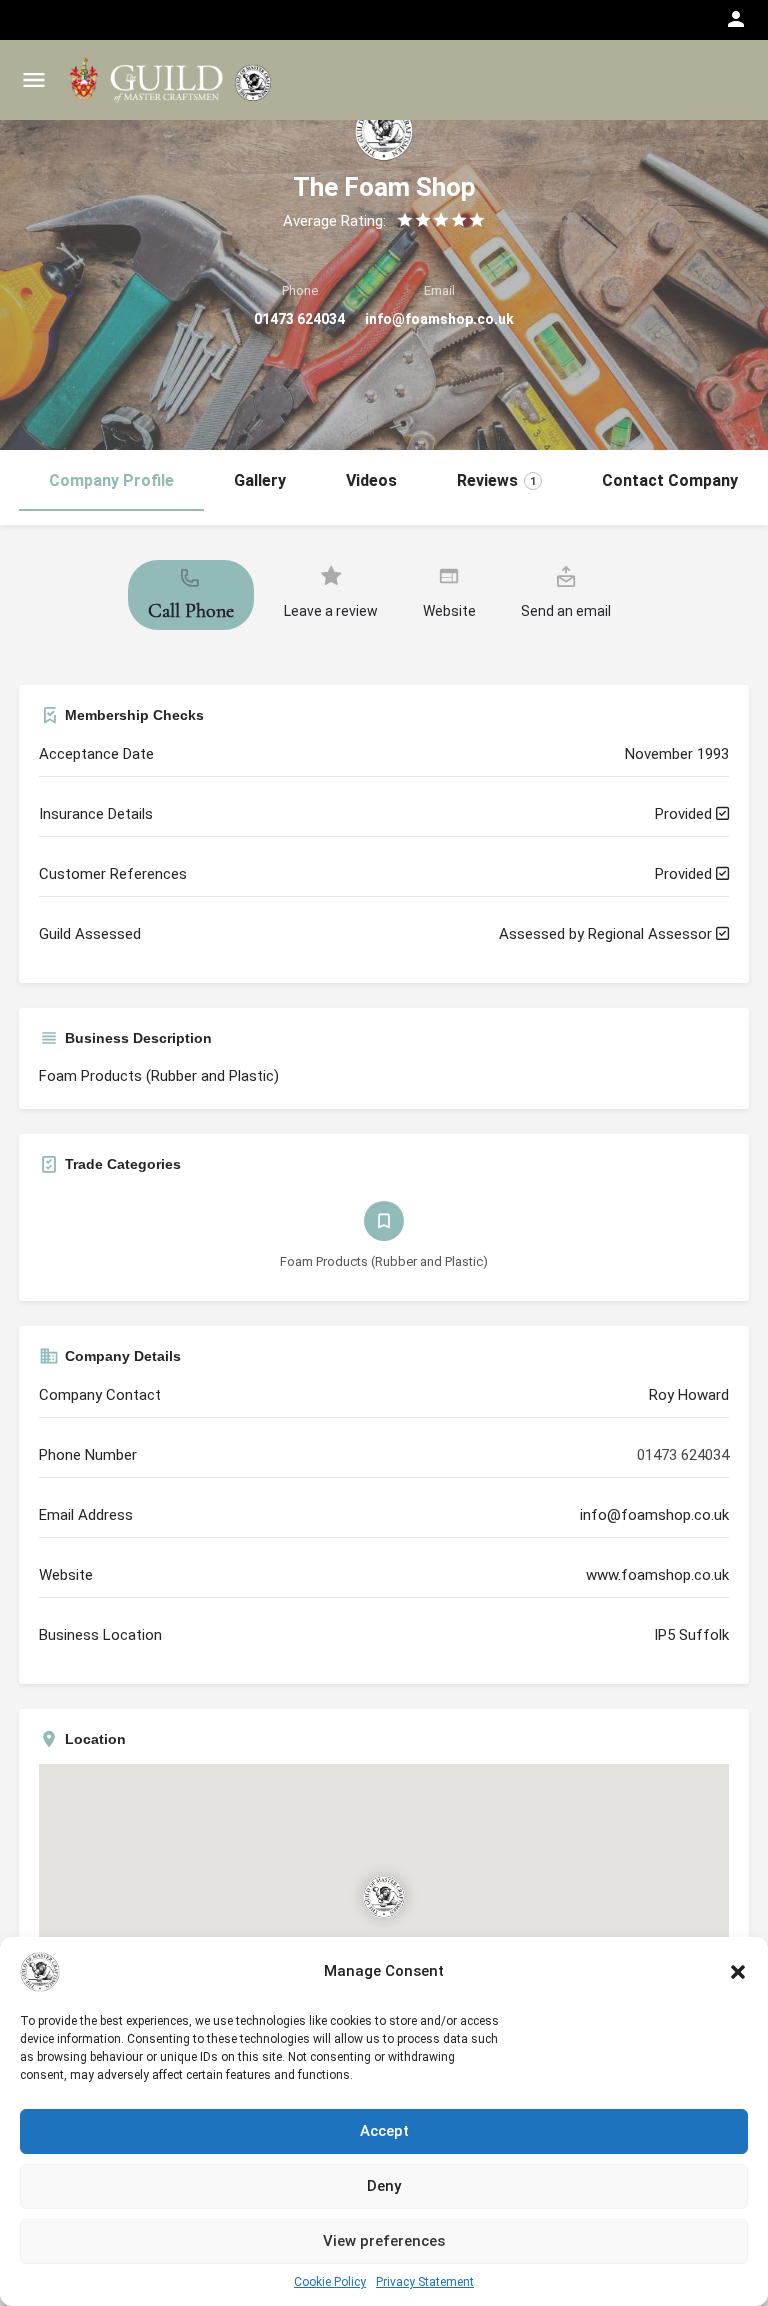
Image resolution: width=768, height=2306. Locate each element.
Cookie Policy (330, 2282)
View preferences (384, 2241)
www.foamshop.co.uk (657, 1575)
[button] (738, 1972)
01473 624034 (299, 319)
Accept (384, 2131)
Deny (384, 2186)
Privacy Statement (425, 2282)
